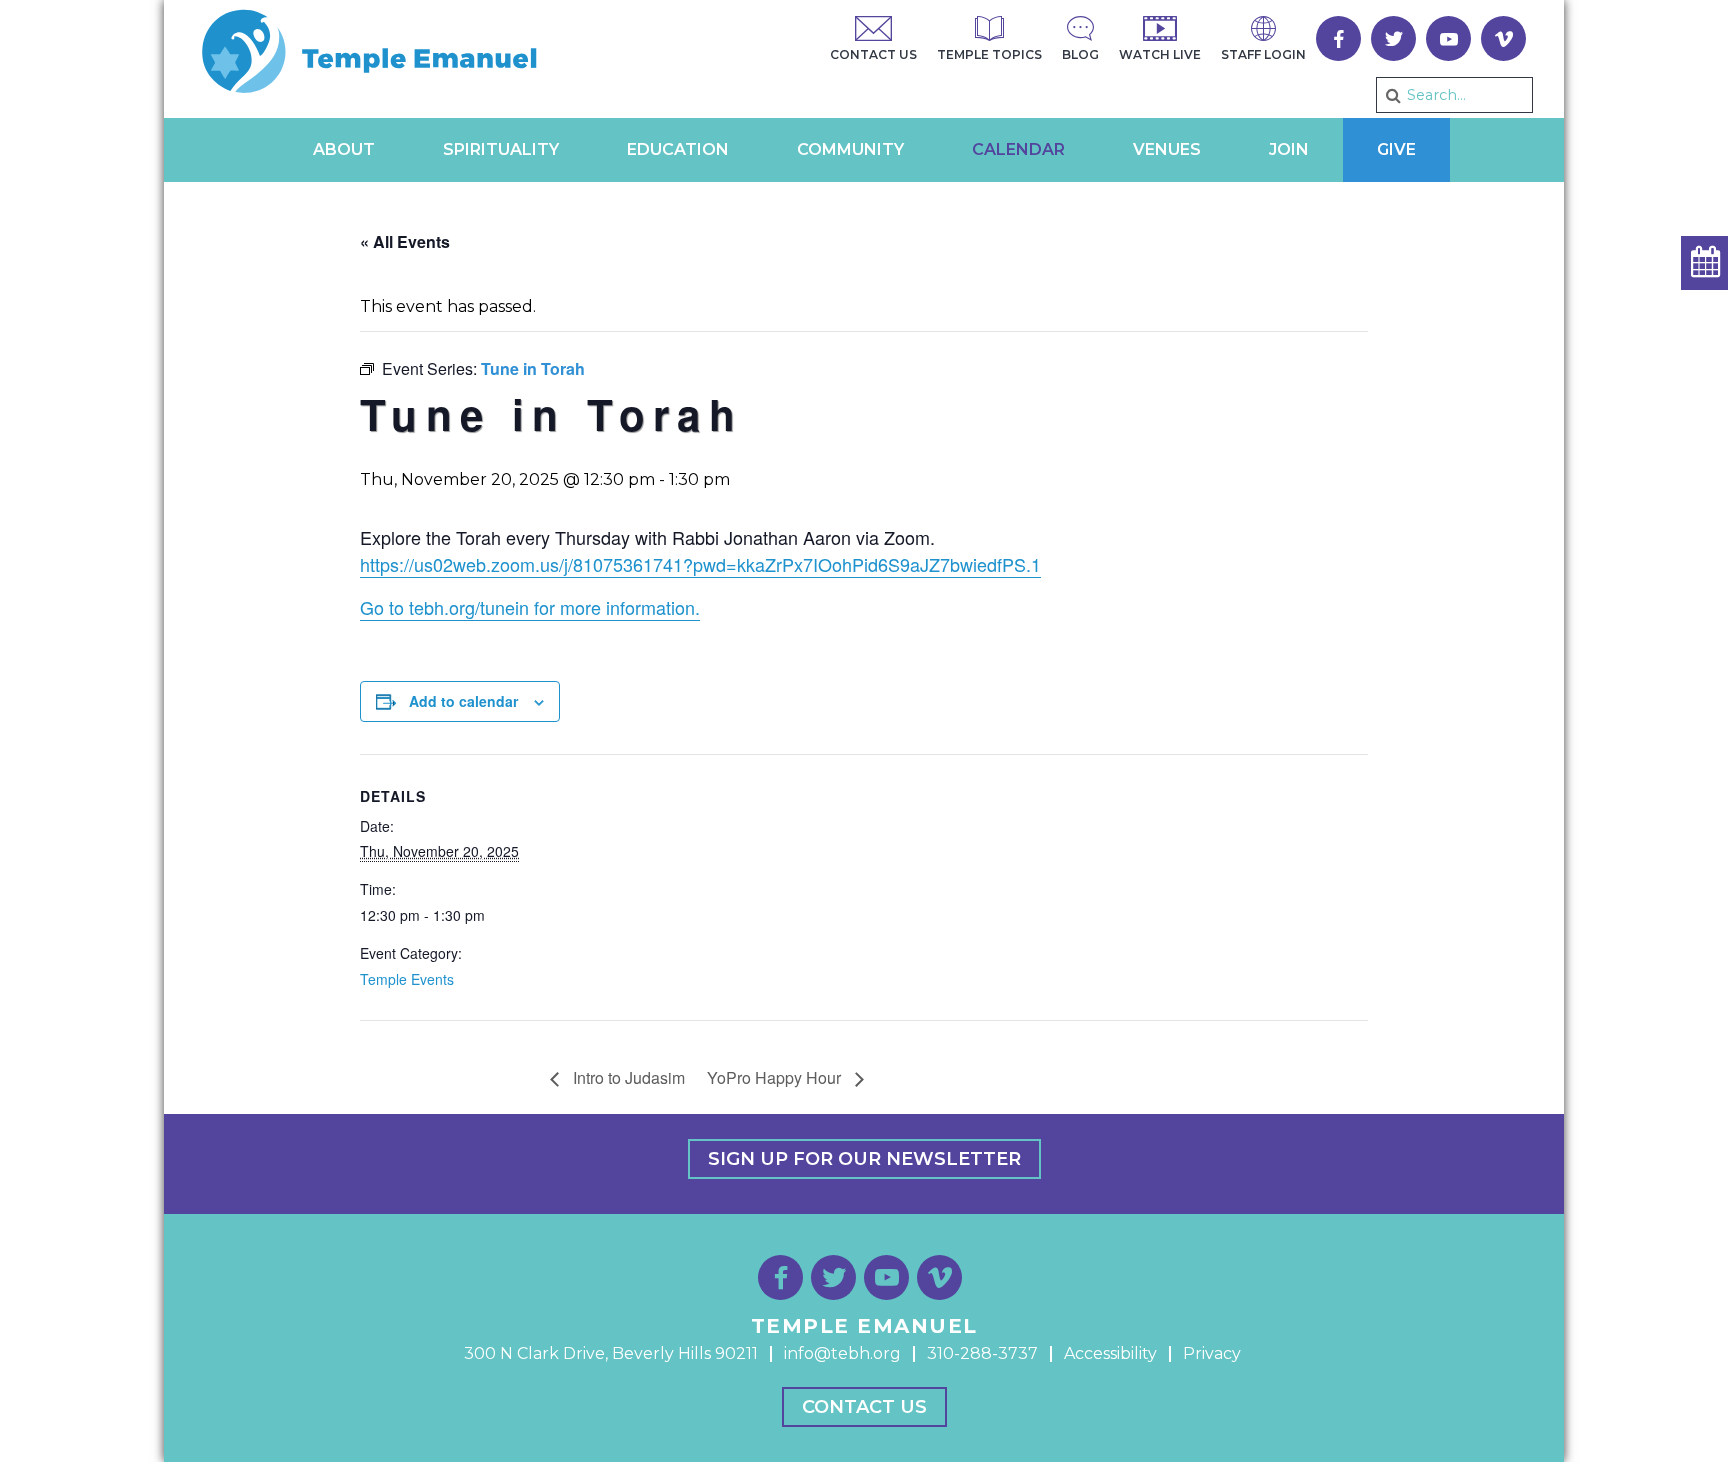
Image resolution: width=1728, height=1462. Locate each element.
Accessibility (1110, 1353)
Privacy (1212, 1353)
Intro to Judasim (627, 1077)
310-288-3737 (982, 1353)
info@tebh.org (842, 1353)
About (344, 149)
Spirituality (501, 149)
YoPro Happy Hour (776, 1077)
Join (1289, 149)
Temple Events (407, 979)
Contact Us (864, 1407)
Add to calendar (463, 701)
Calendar (1018, 149)
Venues (1167, 149)
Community (850, 149)
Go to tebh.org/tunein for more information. (530, 607)
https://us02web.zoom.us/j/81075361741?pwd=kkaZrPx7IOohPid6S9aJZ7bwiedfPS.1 (700, 564)
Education (678, 149)
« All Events (405, 241)
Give (1396, 149)
